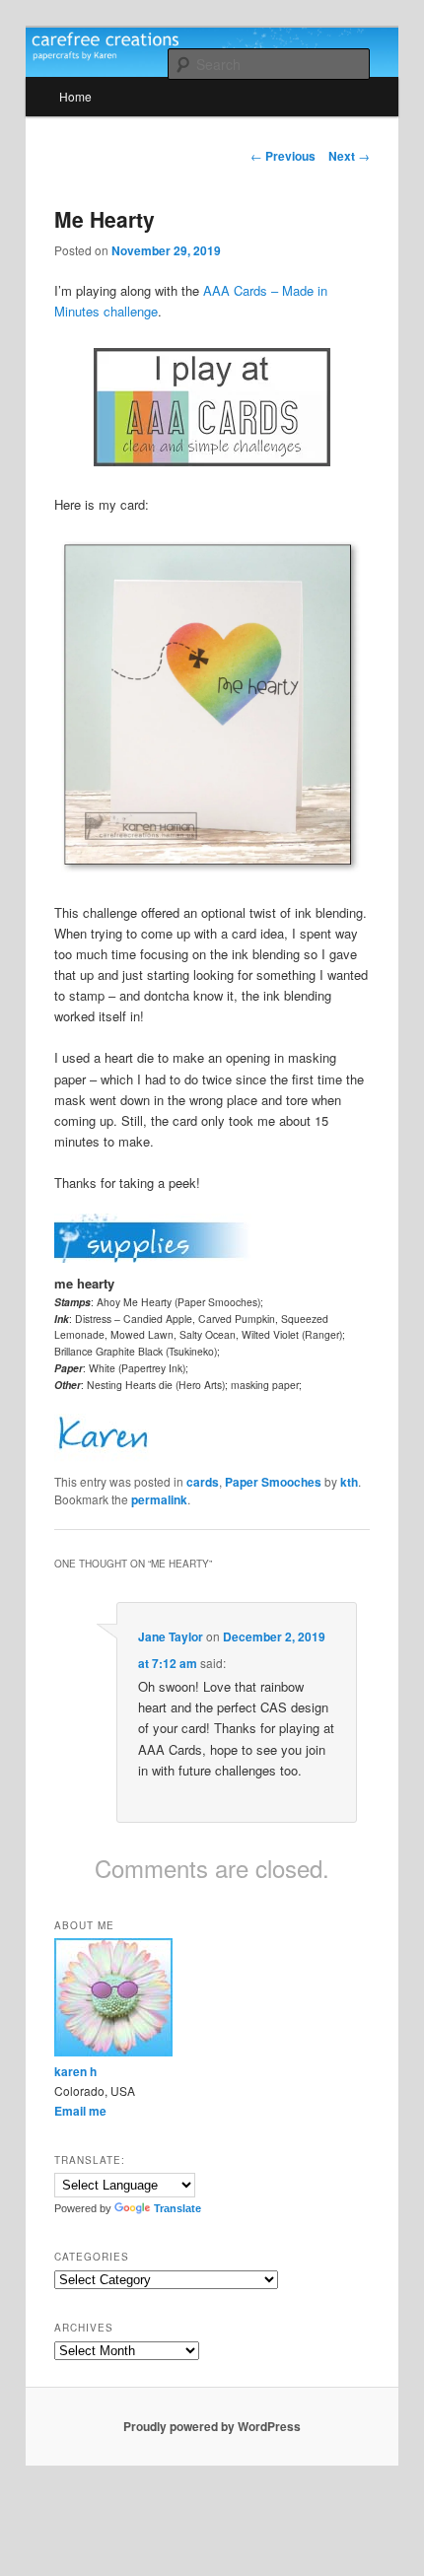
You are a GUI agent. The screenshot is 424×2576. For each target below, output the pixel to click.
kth (349, 1482)
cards (203, 1482)
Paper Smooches (273, 1482)
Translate (177, 2208)
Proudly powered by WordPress (212, 2426)
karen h (75, 2071)
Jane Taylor (171, 1636)
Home (75, 96)
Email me (80, 2111)
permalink (159, 1499)
